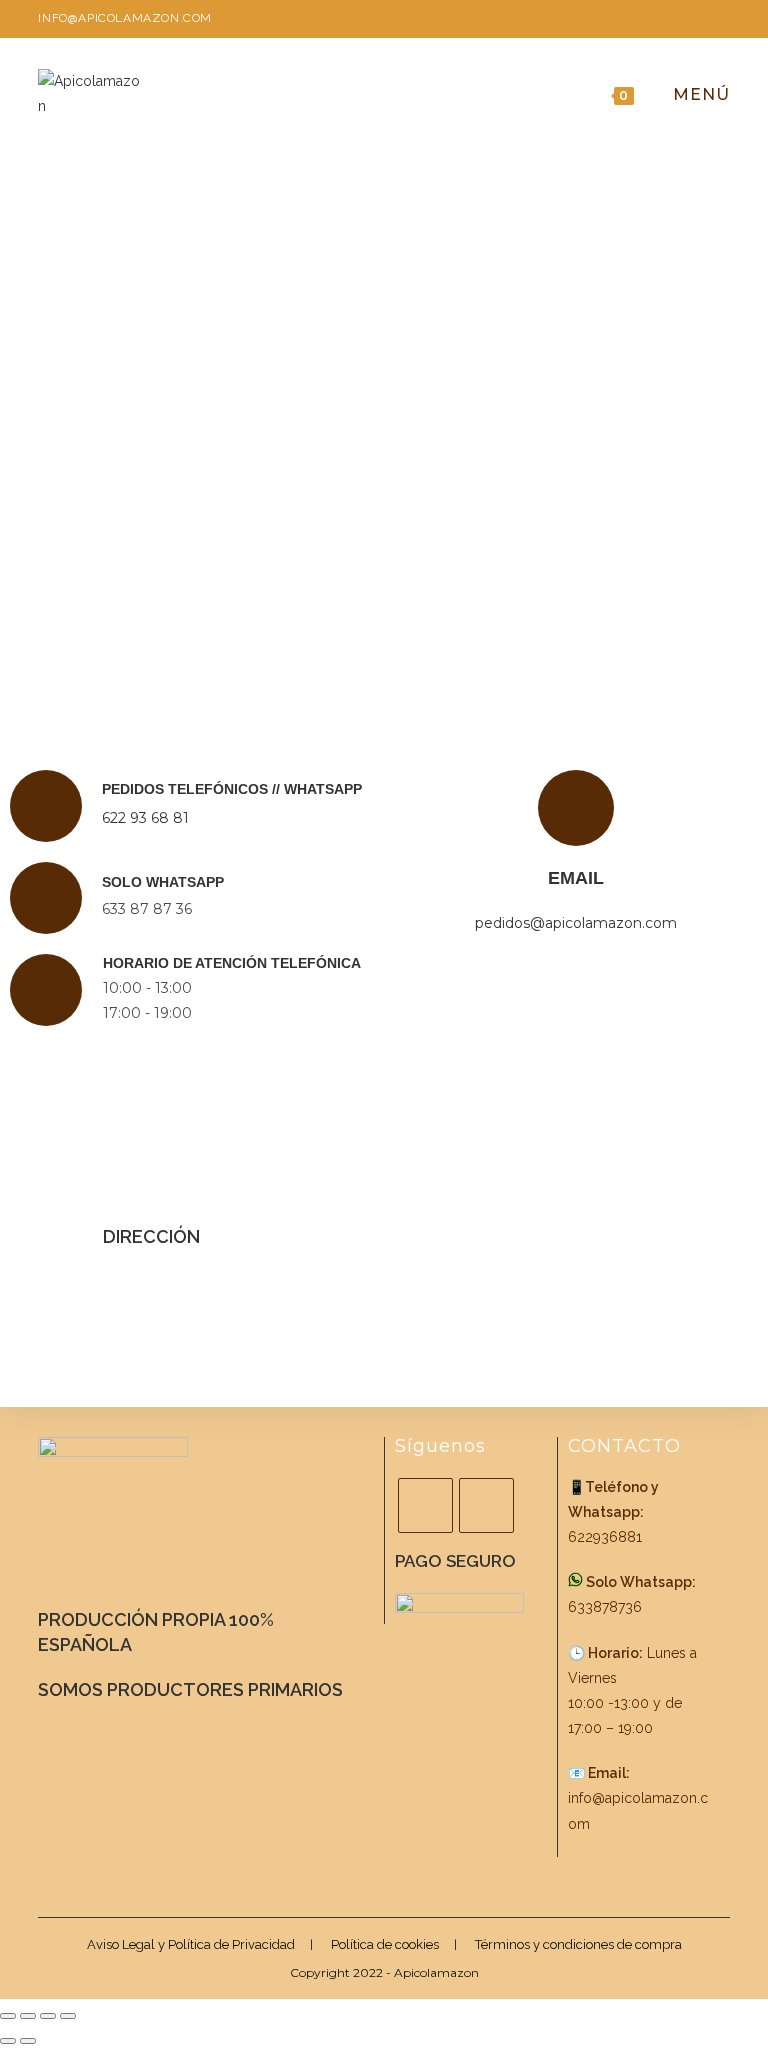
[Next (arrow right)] (28, 2041)
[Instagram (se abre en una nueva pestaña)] (717, 21)
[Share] (28, 2016)
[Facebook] (425, 1505)
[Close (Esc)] (8, 2016)
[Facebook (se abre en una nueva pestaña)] (689, 21)
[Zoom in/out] (68, 2016)
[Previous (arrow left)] (8, 2041)
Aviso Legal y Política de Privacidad (191, 1944)
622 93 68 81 (145, 818)
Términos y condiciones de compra (578, 1944)
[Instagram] (486, 1505)
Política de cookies (385, 1944)
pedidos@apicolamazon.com (576, 923)
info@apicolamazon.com (125, 18)
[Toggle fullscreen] (48, 2016)
